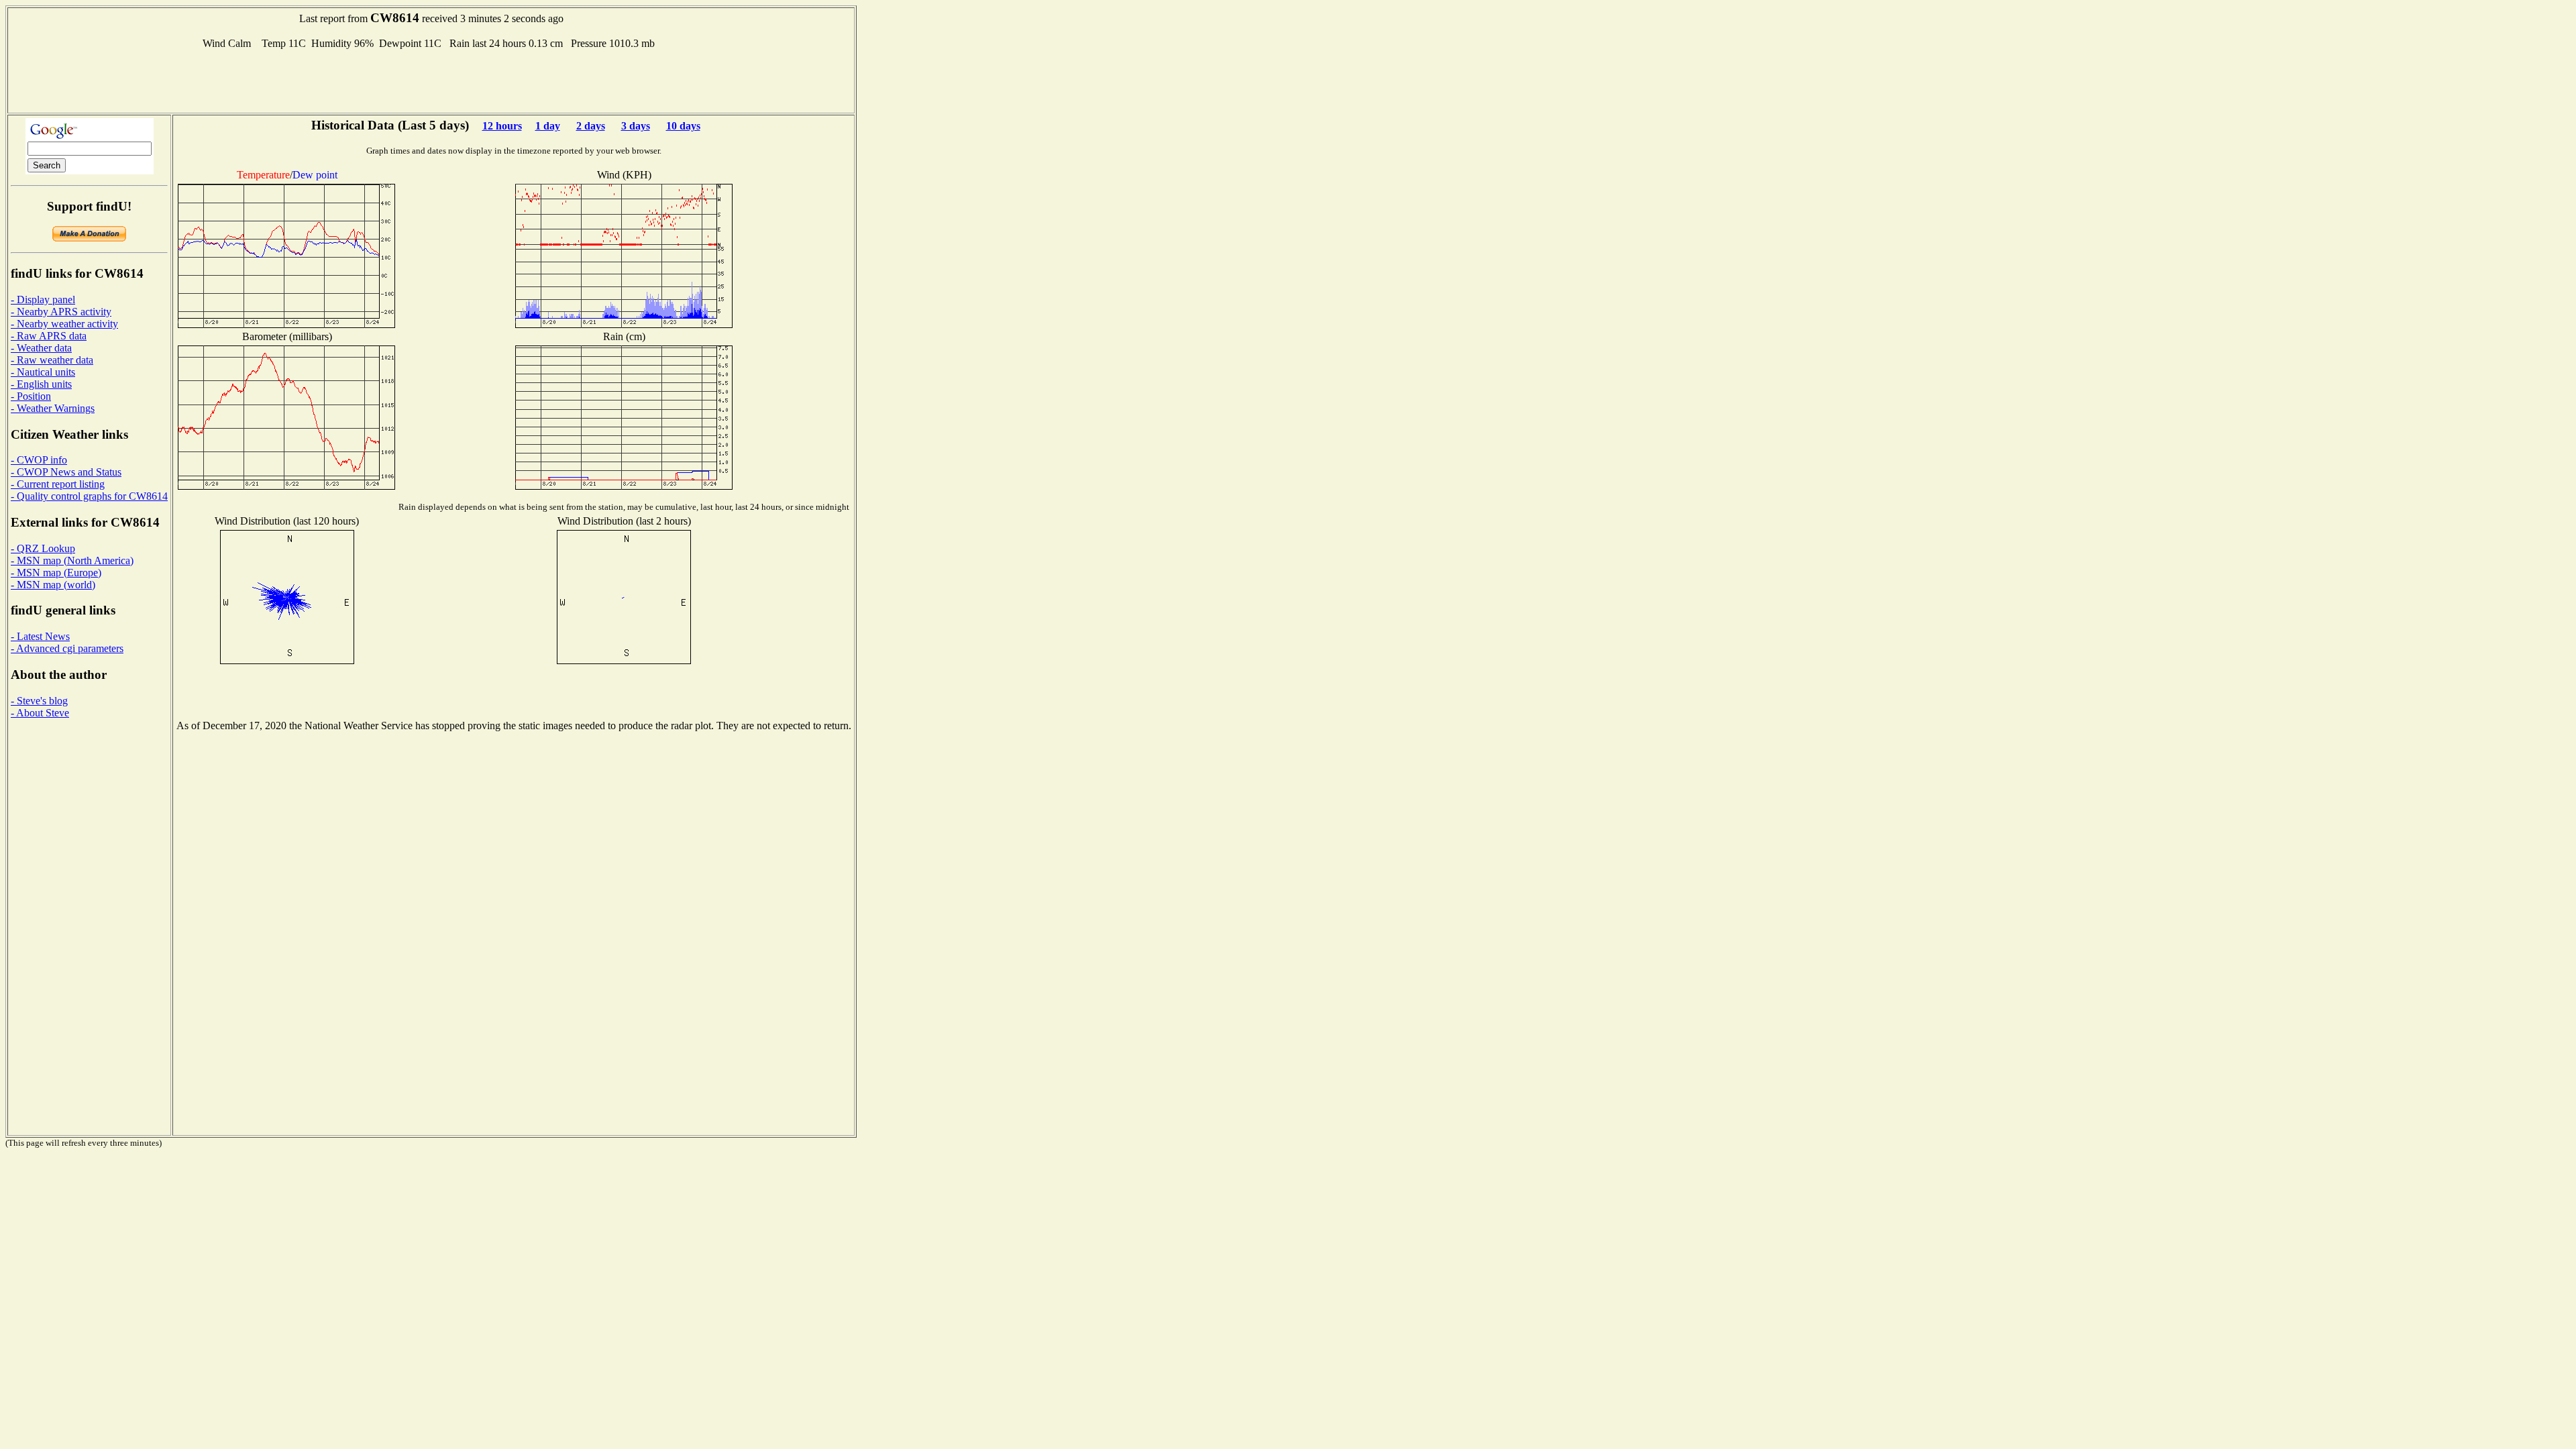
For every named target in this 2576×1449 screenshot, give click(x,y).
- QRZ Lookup (43, 548)
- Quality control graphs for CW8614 (89, 496)
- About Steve (40, 713)
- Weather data (41, 348)
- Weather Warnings (53, 408)
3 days (636, 126)
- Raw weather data (52, 360)
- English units (41, 384)
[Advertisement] (431, 80)
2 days (591, 126)
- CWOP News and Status (66, 472)
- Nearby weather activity (64, 324)
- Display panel (43, 300)
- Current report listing (58, 484)
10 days (683, 126)
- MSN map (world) (53, 585)
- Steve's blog (39, 701)
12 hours (502, 126)
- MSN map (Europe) (56, 573)
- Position (31, 396)
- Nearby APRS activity (61, 312)
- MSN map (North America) (72, 560)
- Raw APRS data (49, 336)
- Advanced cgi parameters (67, 648)
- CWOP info (39, 460)
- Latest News (40, 636)
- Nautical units (43, 372)
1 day (548, 126)
